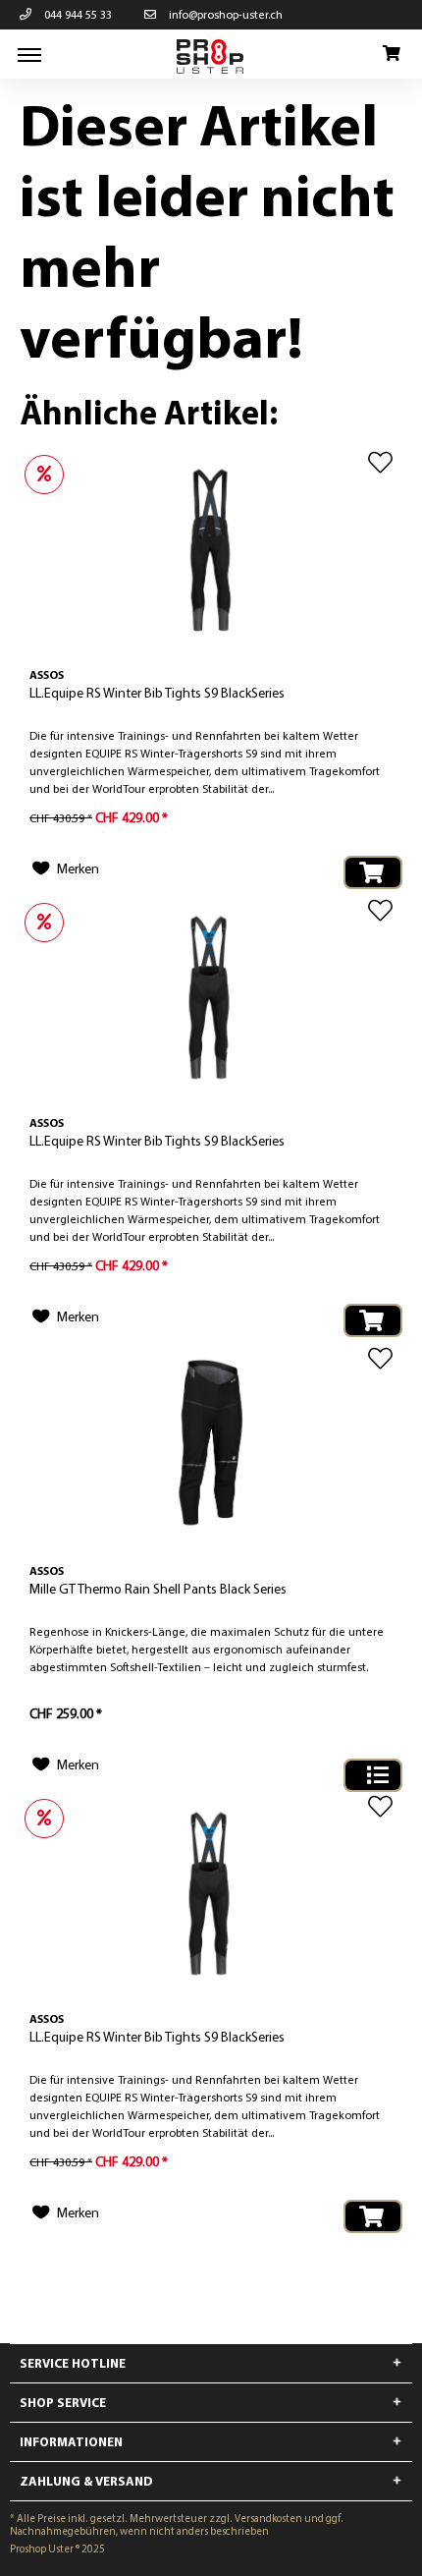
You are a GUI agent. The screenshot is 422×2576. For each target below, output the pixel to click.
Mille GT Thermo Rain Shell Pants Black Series (158, 1589)
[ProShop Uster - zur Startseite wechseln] (211, 56)
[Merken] (380, 462)
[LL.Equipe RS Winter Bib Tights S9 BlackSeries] (211, 548)
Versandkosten (268, 2518)
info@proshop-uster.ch (224, 14)
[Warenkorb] (391, 54)
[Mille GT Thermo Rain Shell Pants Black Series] (211, 1444)
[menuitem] (29, 54)
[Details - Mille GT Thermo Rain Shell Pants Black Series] (373, 1775)
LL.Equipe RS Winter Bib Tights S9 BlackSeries (157, 693)
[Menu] (29, 54)
